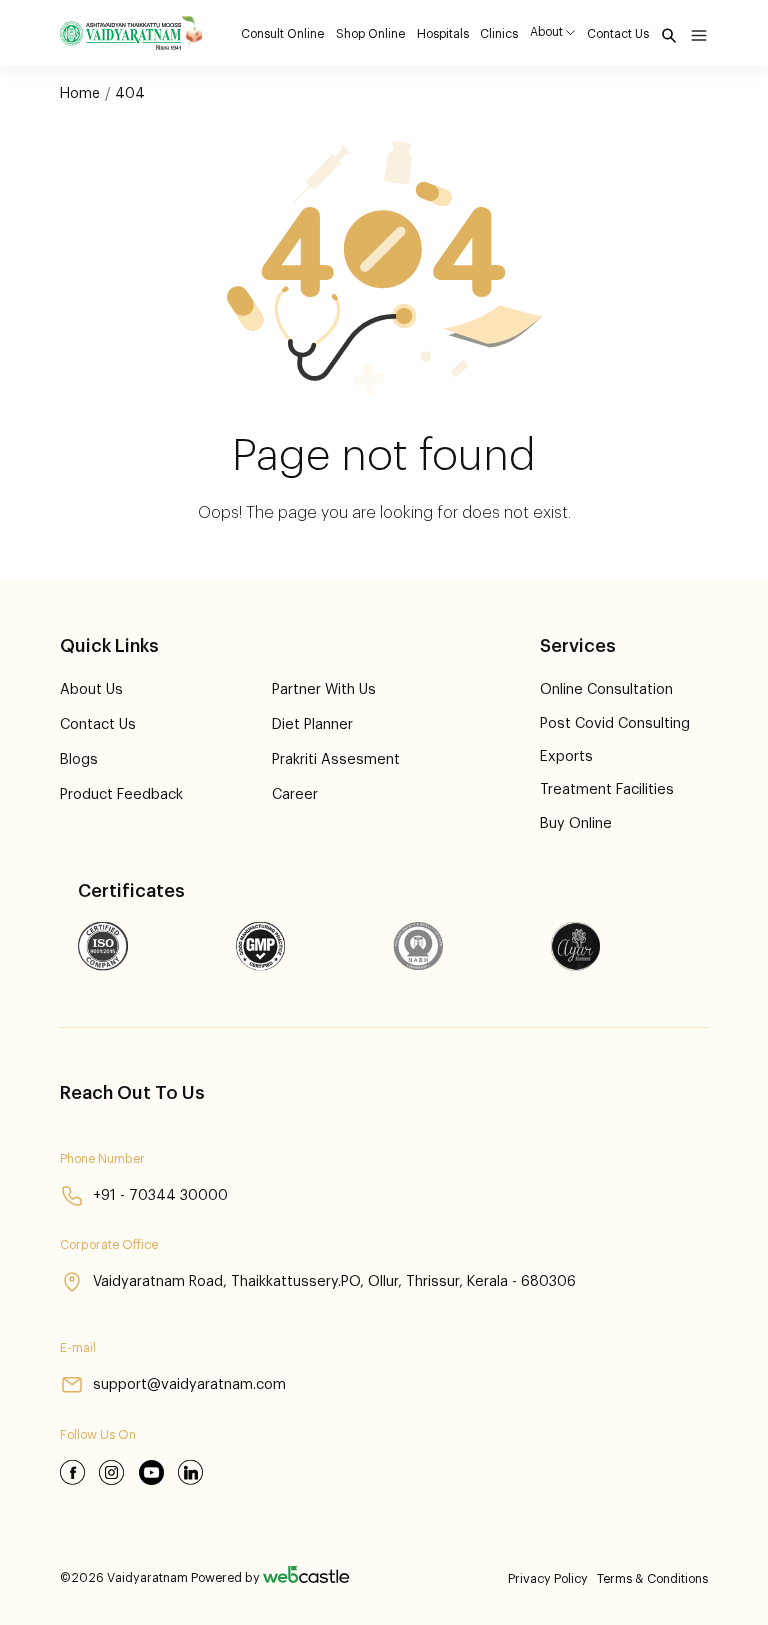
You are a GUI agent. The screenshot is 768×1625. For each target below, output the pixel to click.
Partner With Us (324, 689)
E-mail (78, 1348)
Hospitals (443, 34)
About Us (91, 689)
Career (295, 794)
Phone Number (102, 1159)
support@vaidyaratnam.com (189, 1384)
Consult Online (282, 34)
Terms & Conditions (652, 1579)
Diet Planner (312, 724)
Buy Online (576, 823)
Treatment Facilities (607, 789)
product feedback (121, 794)
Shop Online (370, 34)
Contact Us (618, 34)
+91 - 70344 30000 (160, 1195)
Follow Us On (98, 1435)
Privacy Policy (548, 1579)
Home (80, 94)
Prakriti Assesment (336, 759)
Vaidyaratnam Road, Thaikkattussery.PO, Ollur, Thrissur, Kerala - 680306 (334, 1281)
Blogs (79, 759)
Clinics (499, 34)
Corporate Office (109, 1245)
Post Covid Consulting (615, 723)
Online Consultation (606, 689)
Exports (566, 756)
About (546, 32)
